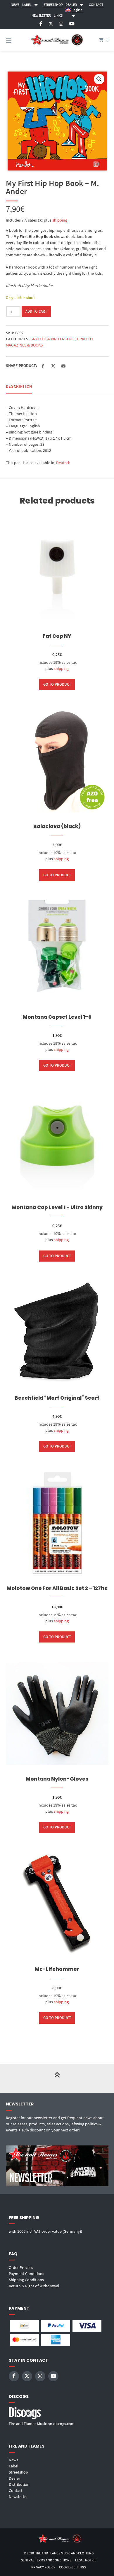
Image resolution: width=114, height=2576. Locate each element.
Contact (16, 2490)
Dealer (14, 2478)
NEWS (15, 5)
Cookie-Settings (72, 2567)
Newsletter (18, 2497)
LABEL (27, 5)
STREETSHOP (53, 5)
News (13, 2460)
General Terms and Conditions (46, 2560)
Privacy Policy (43, 2567)
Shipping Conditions (26, 2280)
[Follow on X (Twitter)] (51, 24)
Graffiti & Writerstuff (53, 339)
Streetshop (18, 2472)
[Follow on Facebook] (41, 24)
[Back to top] (57, 2078)
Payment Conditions (26, 2274)
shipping (60, 220)
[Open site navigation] (16, 40)
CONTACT (96, 5)
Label (14, 2466)
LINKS (58, 15)
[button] (99, 79)
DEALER (71, 5)
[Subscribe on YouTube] (72, 24)
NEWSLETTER (41, 15)
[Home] (57, 40)
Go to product (57, 684)
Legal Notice (86, 2560)
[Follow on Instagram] (61, 24)
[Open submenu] (36, 4)
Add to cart (36, 311)
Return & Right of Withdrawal (34, 2286)
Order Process (21, 2267)
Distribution (19, 2484)
